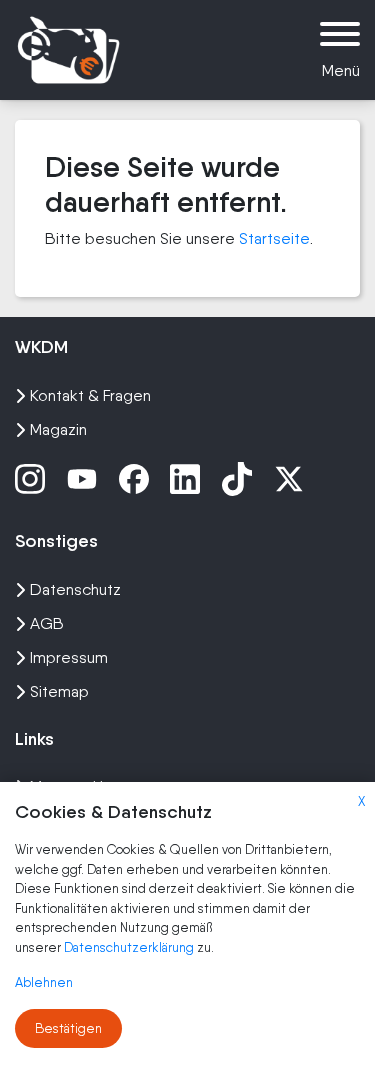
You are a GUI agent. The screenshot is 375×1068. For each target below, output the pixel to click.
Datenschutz (75, 589)
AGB (47, 623)
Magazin (58, 429)
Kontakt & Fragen (90, 395)
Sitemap (59, 691)
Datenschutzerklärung (130, 947)
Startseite (274, 238)
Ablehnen (44, 982)
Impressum (69, 657)
